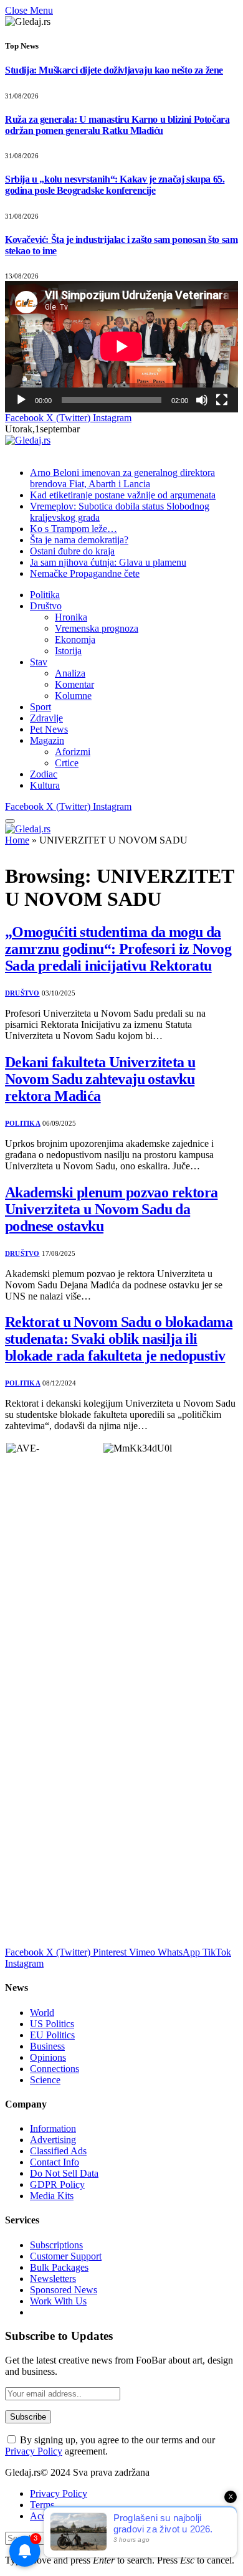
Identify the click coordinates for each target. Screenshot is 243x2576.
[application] (121, 346)
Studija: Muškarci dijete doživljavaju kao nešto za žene (114, 70)
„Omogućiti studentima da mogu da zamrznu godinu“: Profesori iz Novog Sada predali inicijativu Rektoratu (118, 949)
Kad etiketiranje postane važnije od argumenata (123, 495)
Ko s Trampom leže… (74, 529)
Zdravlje (46, 718)
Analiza (70, 673)
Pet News (49, 729)
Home (17, 840)
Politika (45, 595)
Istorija (68, 651)
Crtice (67, 763)
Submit (141, 2538)
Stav (39, 662)
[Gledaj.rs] (28, 440)
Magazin (47, 740)
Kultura (45, 785)
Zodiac (44, 774)
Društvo (46, 606)
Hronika (71, 617)
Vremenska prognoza (97, 628)
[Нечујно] (202, 400)
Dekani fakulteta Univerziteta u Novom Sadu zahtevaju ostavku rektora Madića (100, 1079)
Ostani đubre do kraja (72, 551)
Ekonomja (75, 639)
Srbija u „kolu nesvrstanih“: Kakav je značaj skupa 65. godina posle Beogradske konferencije (115, 185)
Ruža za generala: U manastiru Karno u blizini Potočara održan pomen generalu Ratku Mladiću (117, 125)
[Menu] (10, 821)
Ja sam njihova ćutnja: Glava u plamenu (108, 562)
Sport (40, 707)
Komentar (74, 684)
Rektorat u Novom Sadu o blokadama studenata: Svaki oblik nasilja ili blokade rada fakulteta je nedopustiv (119, 1339)
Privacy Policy (34, 2451)
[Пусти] (21, 400)
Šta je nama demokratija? (79, 540)
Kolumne (73, 696)
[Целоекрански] (222, 400)
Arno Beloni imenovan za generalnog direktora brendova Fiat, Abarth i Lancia (122, 478)
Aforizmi (73, 752)
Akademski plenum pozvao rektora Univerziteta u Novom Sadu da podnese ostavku (111, 1209)
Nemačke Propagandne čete (85, 573)
